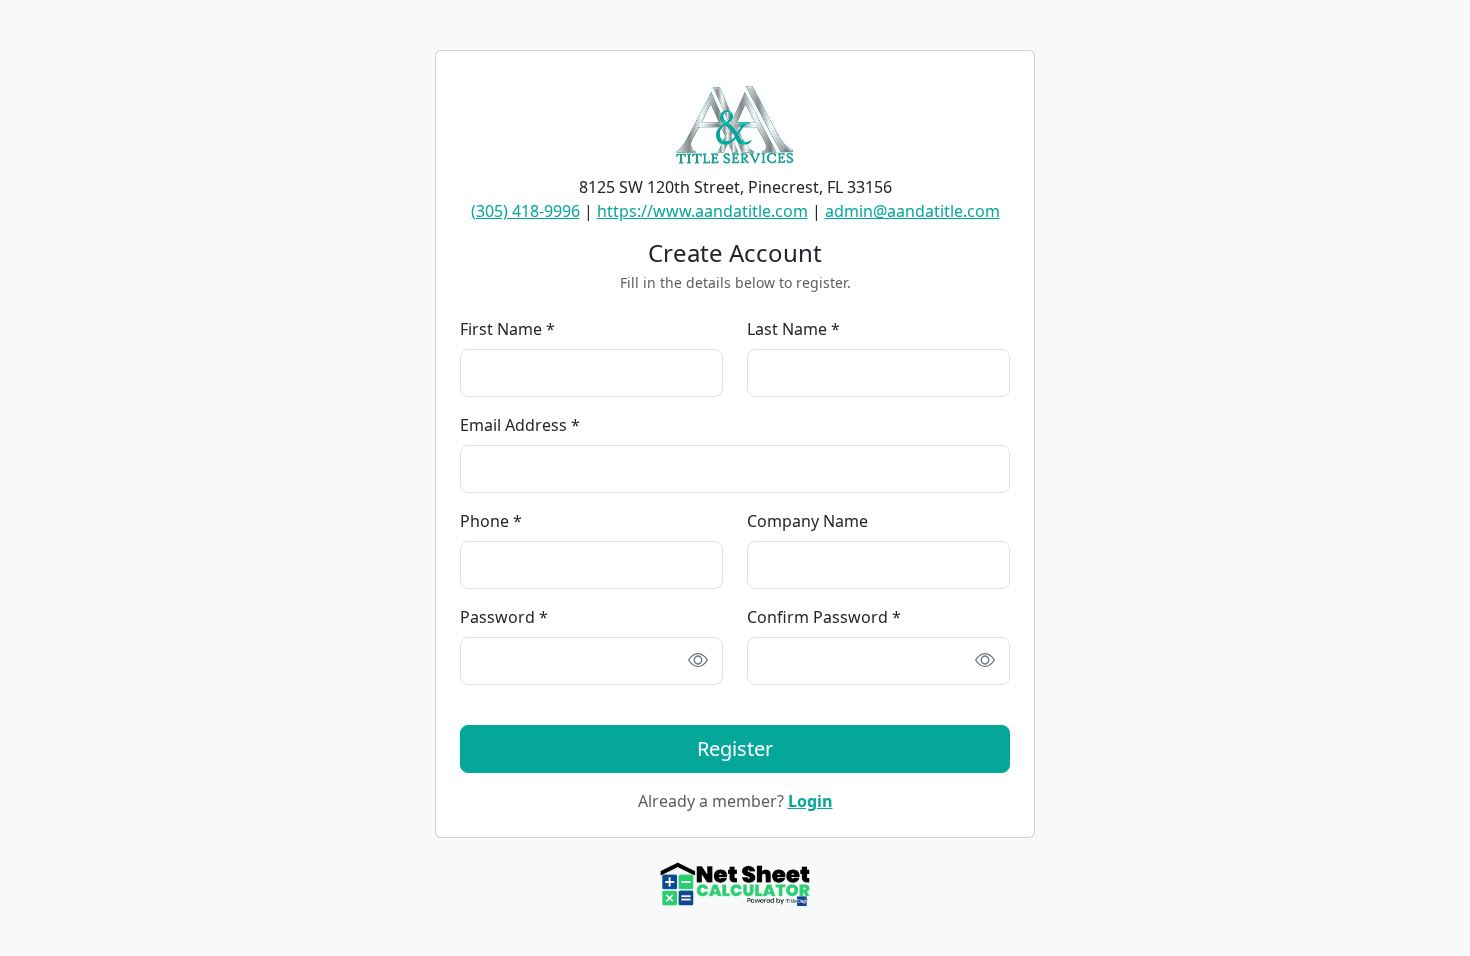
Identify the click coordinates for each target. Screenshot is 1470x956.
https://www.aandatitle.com (702, 211)
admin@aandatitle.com (912, 211)
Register (735, 748)
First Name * (507, 329)
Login (810, 801)
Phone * (491, 521)
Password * (504, 617)
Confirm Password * (824, 617)
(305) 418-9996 (525, 211)
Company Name (807, 521)
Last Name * (793, 329)
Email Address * (520, 425)
